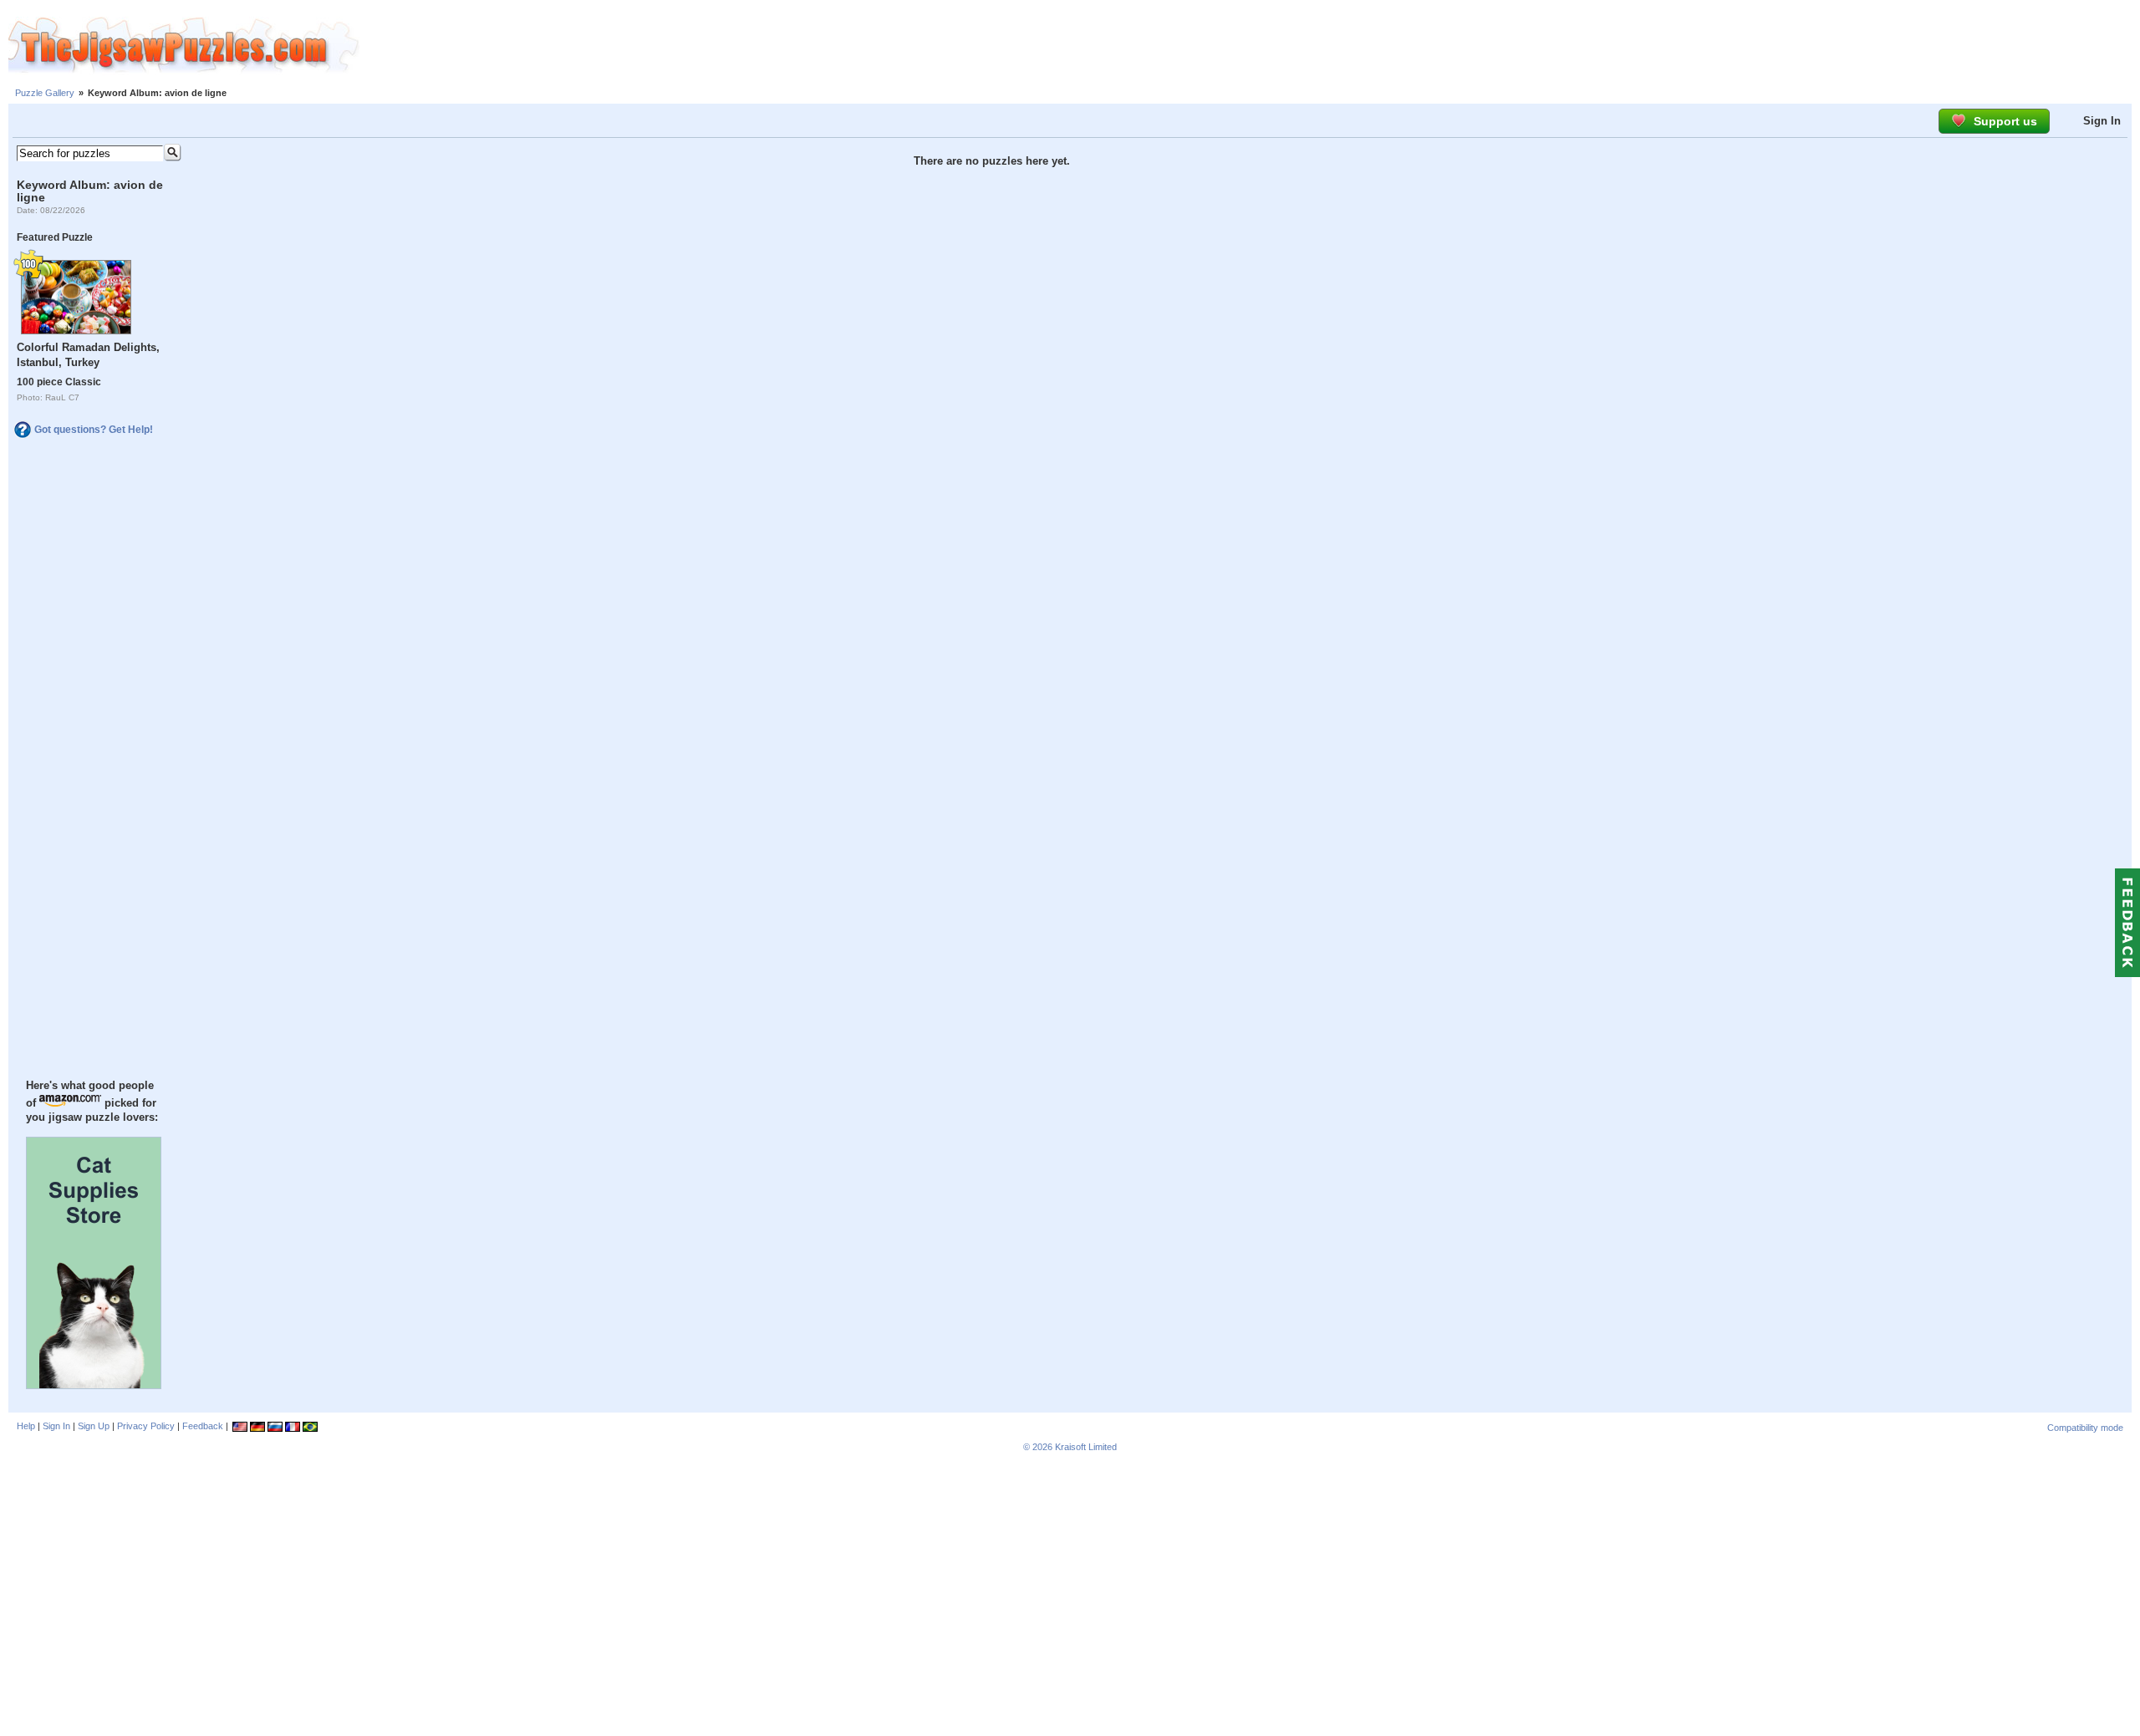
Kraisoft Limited (1086, 1447)
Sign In (2102, 121)
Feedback (203, 1426)
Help (26, 1426)
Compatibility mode (2085, 1428)
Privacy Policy (146, 1426)
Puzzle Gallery (45, 93)
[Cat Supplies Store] (94, 1385)
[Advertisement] (1250, 46)
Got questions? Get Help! (94, 430)
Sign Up (94, 1426)
